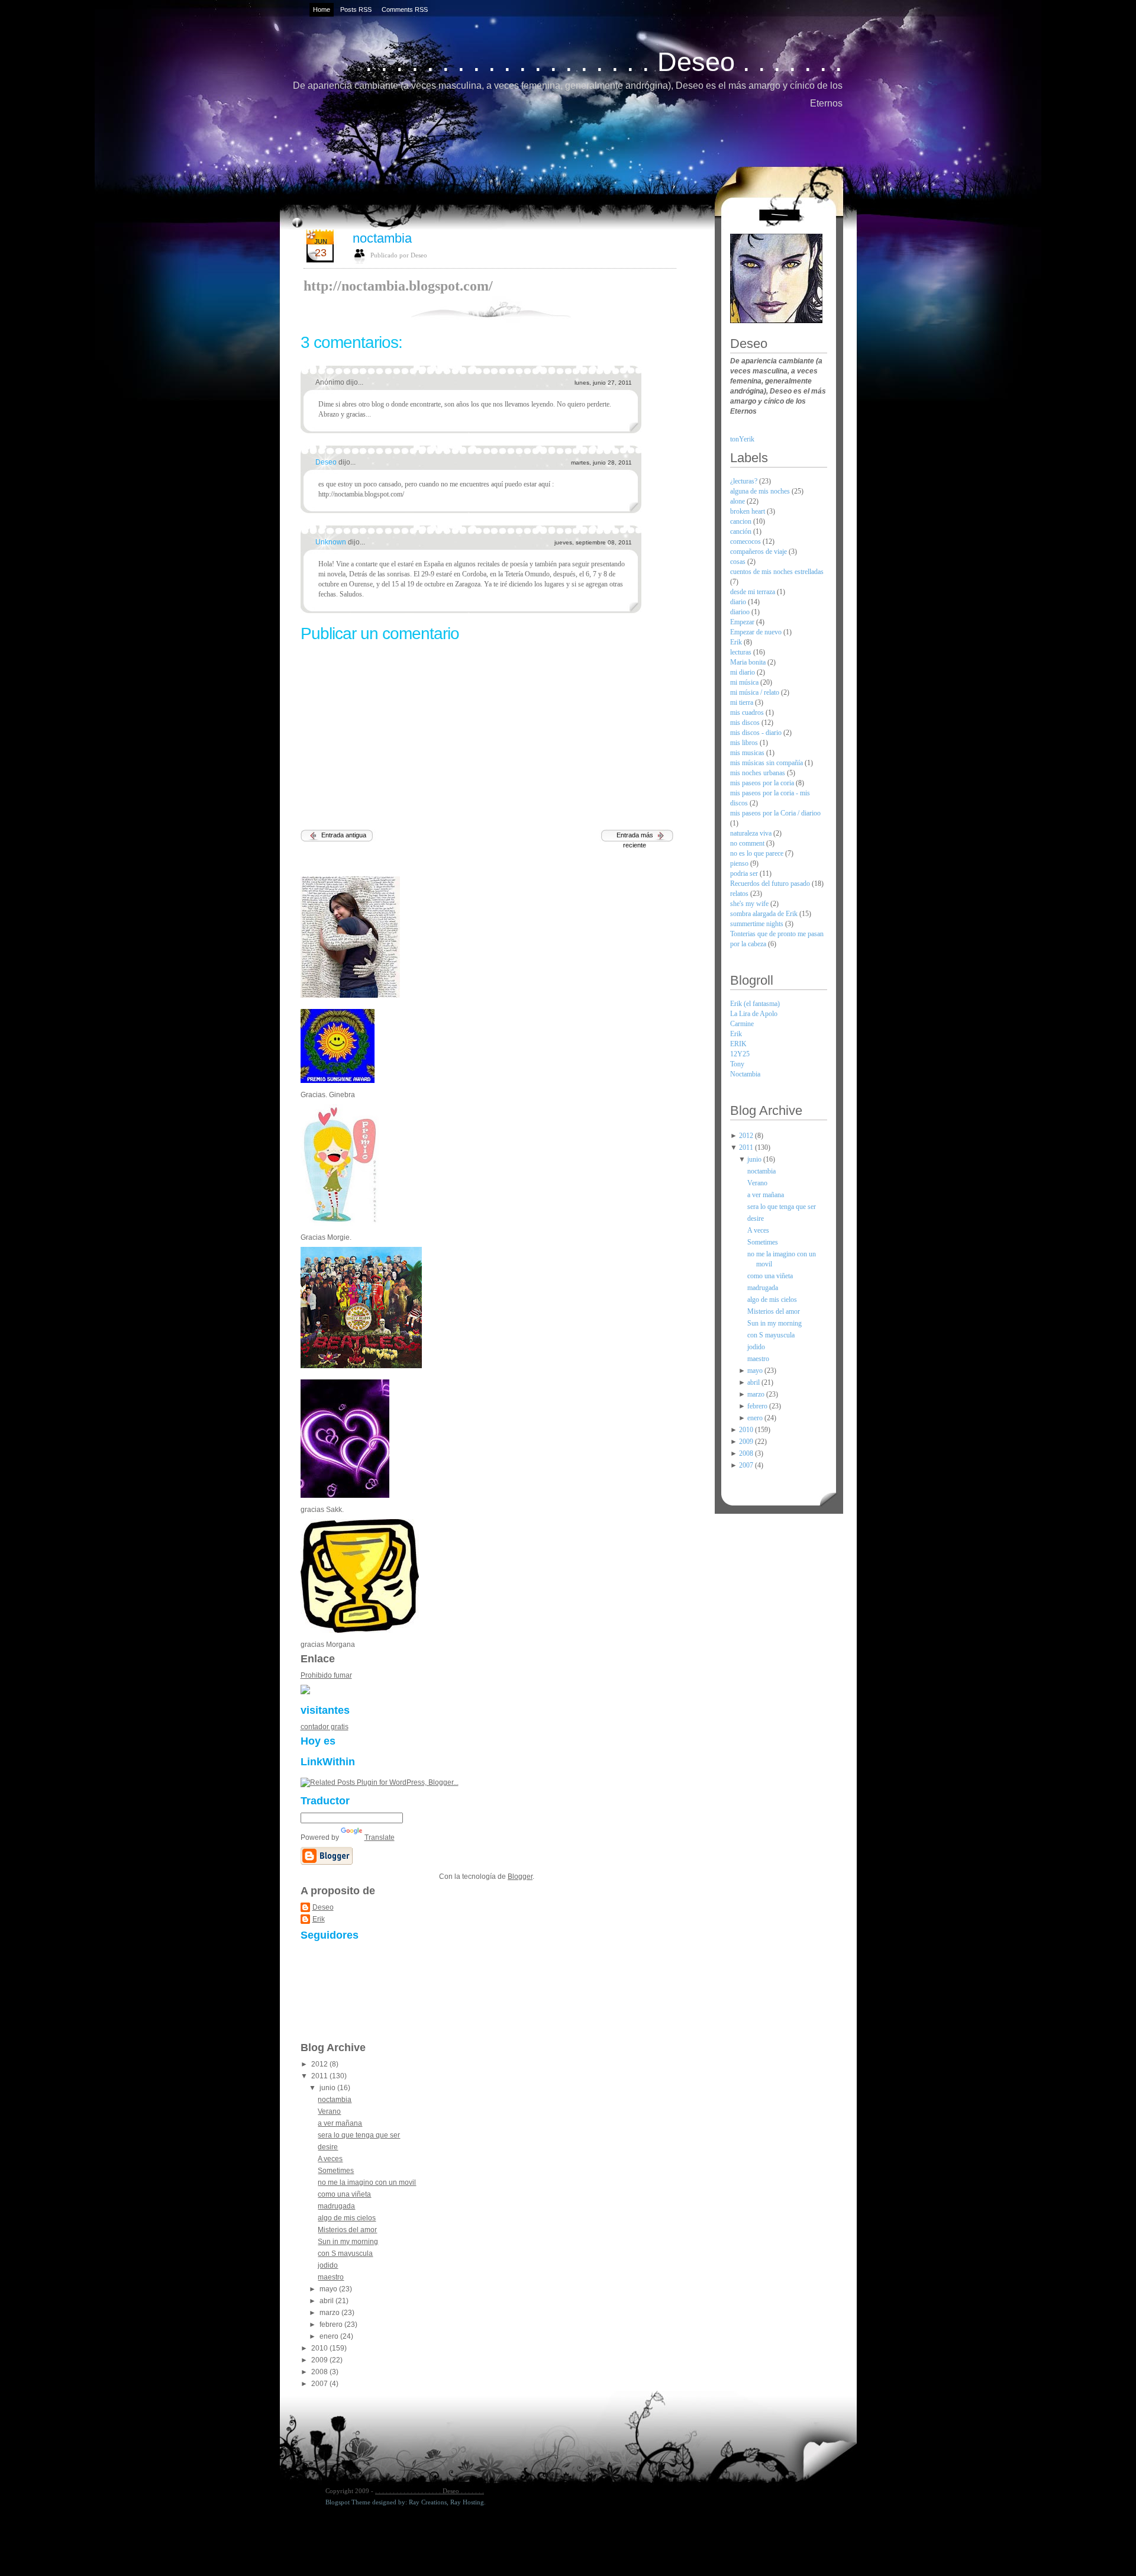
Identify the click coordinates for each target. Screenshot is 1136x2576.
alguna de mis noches (761, 491)
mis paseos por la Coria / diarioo (775, 813)
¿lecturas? (745, 481)
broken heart (748, 511)
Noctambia (745, 1074)
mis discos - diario (757, 733)
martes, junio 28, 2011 (601, 462)
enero (330, 2336)
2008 (320, 2372)
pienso (740, 863)
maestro (331, 2277)
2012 (320, 2064)
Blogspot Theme (348, 2502)
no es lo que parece (758, 853)
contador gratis (325, 1727)
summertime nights (758, 924)
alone (738, 501)
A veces (330, 2159)
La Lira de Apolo (754, 1014)
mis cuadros (748, 712)
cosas (739, 562)
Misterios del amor (347, 2230)
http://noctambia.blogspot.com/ (398, 286)
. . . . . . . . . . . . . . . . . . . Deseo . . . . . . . (604, 62)
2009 (320, 2360)
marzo (330, 2313)
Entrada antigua (344, 835)
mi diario (743, 672)
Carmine (742, 1024)
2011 (320, 2076)
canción (742, 531)
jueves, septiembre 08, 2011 (593, 542)
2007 (320, 2384)
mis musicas (748, 753)
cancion (742, 521)
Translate (380, 1837)
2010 (320, 2348)
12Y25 (740, 1054)
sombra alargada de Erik (765, 914)
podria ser (745, 873)
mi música (745, 682)
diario (739, 602)
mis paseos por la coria (763, 783)
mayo (329, 2289)
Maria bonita (749, 662)
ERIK (738, 1044)
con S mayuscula (345, 2253)
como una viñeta (344, 2194)
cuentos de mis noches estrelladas (777, 572)
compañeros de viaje (759, 552)
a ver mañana (340, 2123)
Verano (329, 2111)
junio (328, 2088)
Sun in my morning (348, 2242)
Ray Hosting (467, 2502)
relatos (740, 894)
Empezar (743, 622)
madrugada (336, 2206)
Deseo (327, 462)
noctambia (382, 238)
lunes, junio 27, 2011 (603, 383)
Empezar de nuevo (757, 632)
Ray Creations (428, 2502)
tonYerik (742, 439)
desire (328, 2147)
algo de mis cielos (347, 2218)
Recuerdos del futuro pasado (771, 884)
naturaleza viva (752, 833)
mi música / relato (756, 692)
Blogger (520, 1877)
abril (327, 2301)
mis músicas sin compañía (767, 763)
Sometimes (336, 2171)
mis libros (745, 743)
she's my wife (750, 904)
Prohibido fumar (326, 1675)
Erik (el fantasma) (755, 1004)
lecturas (742, 652)
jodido (328, 2265)
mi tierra (743, 702)
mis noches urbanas (759, 773)
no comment (748, 843)
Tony (737, 1064)
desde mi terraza (753, 592)
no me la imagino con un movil (367, 2182)
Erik (319, 1919)
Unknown (332, 542)
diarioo (741, 612)
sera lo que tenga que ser (359, 2135)
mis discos (746, 723)
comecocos (746, 541)
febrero (332, 2324)
